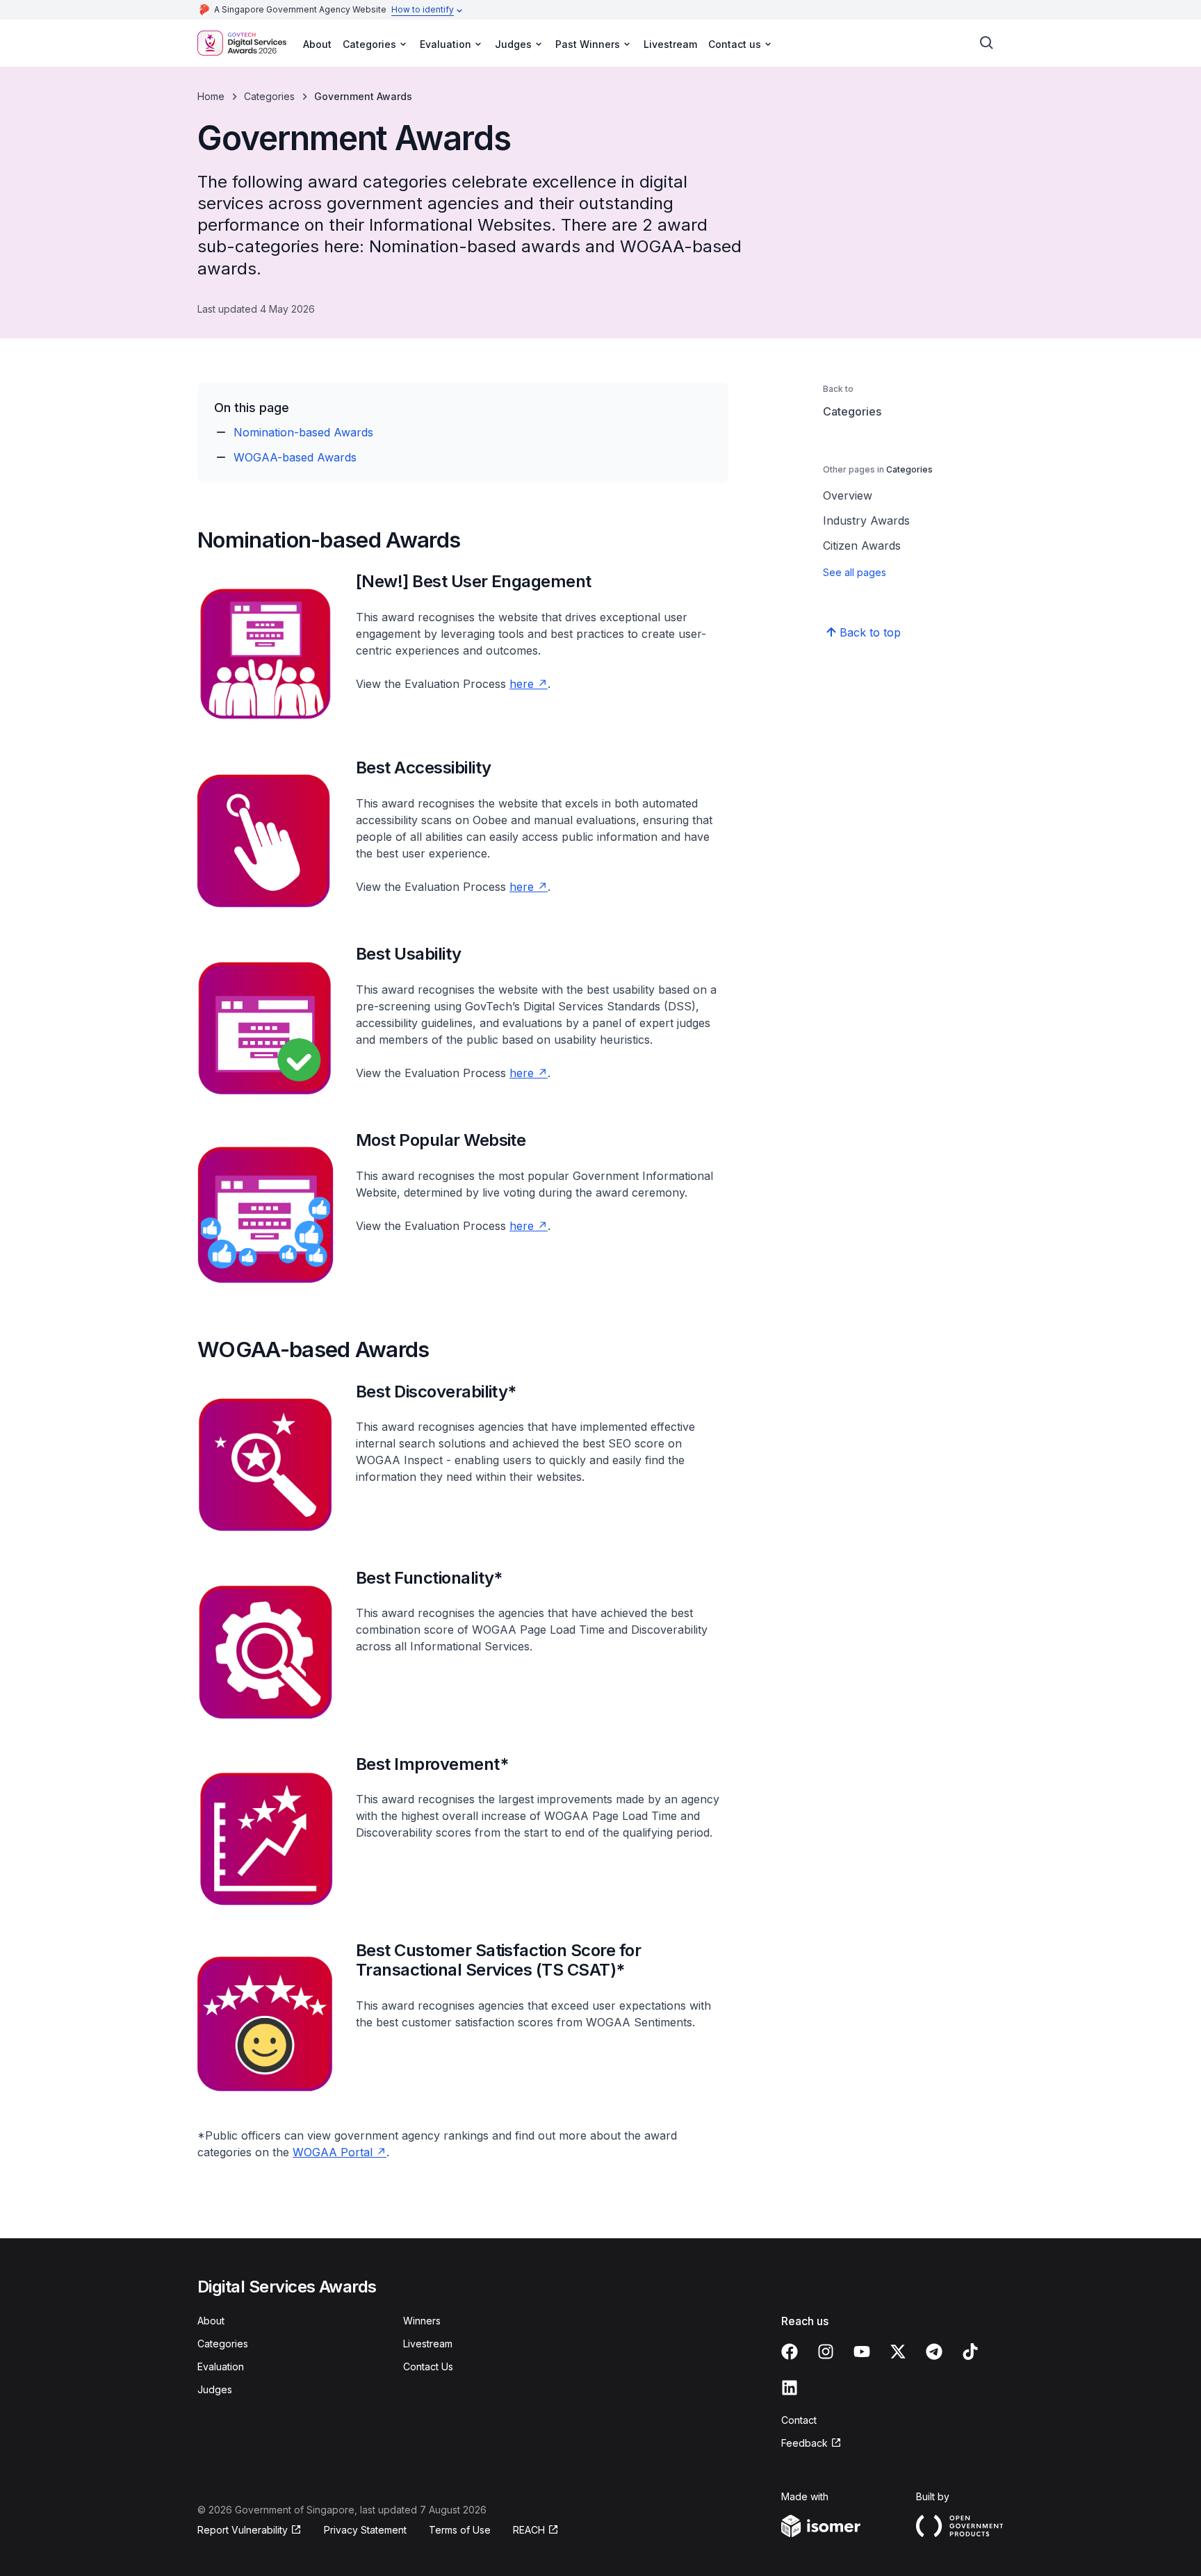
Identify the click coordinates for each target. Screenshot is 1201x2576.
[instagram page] (826, 2352)
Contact (799, 2420)
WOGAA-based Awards (295, 457)
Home (211, 96)
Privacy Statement (365, 2530)
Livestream (670, 44)
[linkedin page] (790, 2388)
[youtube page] (862, 2352)
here (522, 684)
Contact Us (428, 2366)
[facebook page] (790, 2352)
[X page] (898, 2352)
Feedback (804, 2443)
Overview (848, 495)
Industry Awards (866, 520)
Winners (422, 2321)
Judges (215, 2389)
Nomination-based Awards (303, 432)
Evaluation (221, 2366)
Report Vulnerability (243, 2530)
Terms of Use (460, 2530)
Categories (269, 96)
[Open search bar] (987, 43)
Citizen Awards (862, 545)
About (317, 44)
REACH (529, 2530)
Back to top (870, 632)
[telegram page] (934, 2352)
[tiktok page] (970, 2352)
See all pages (855, 572)
